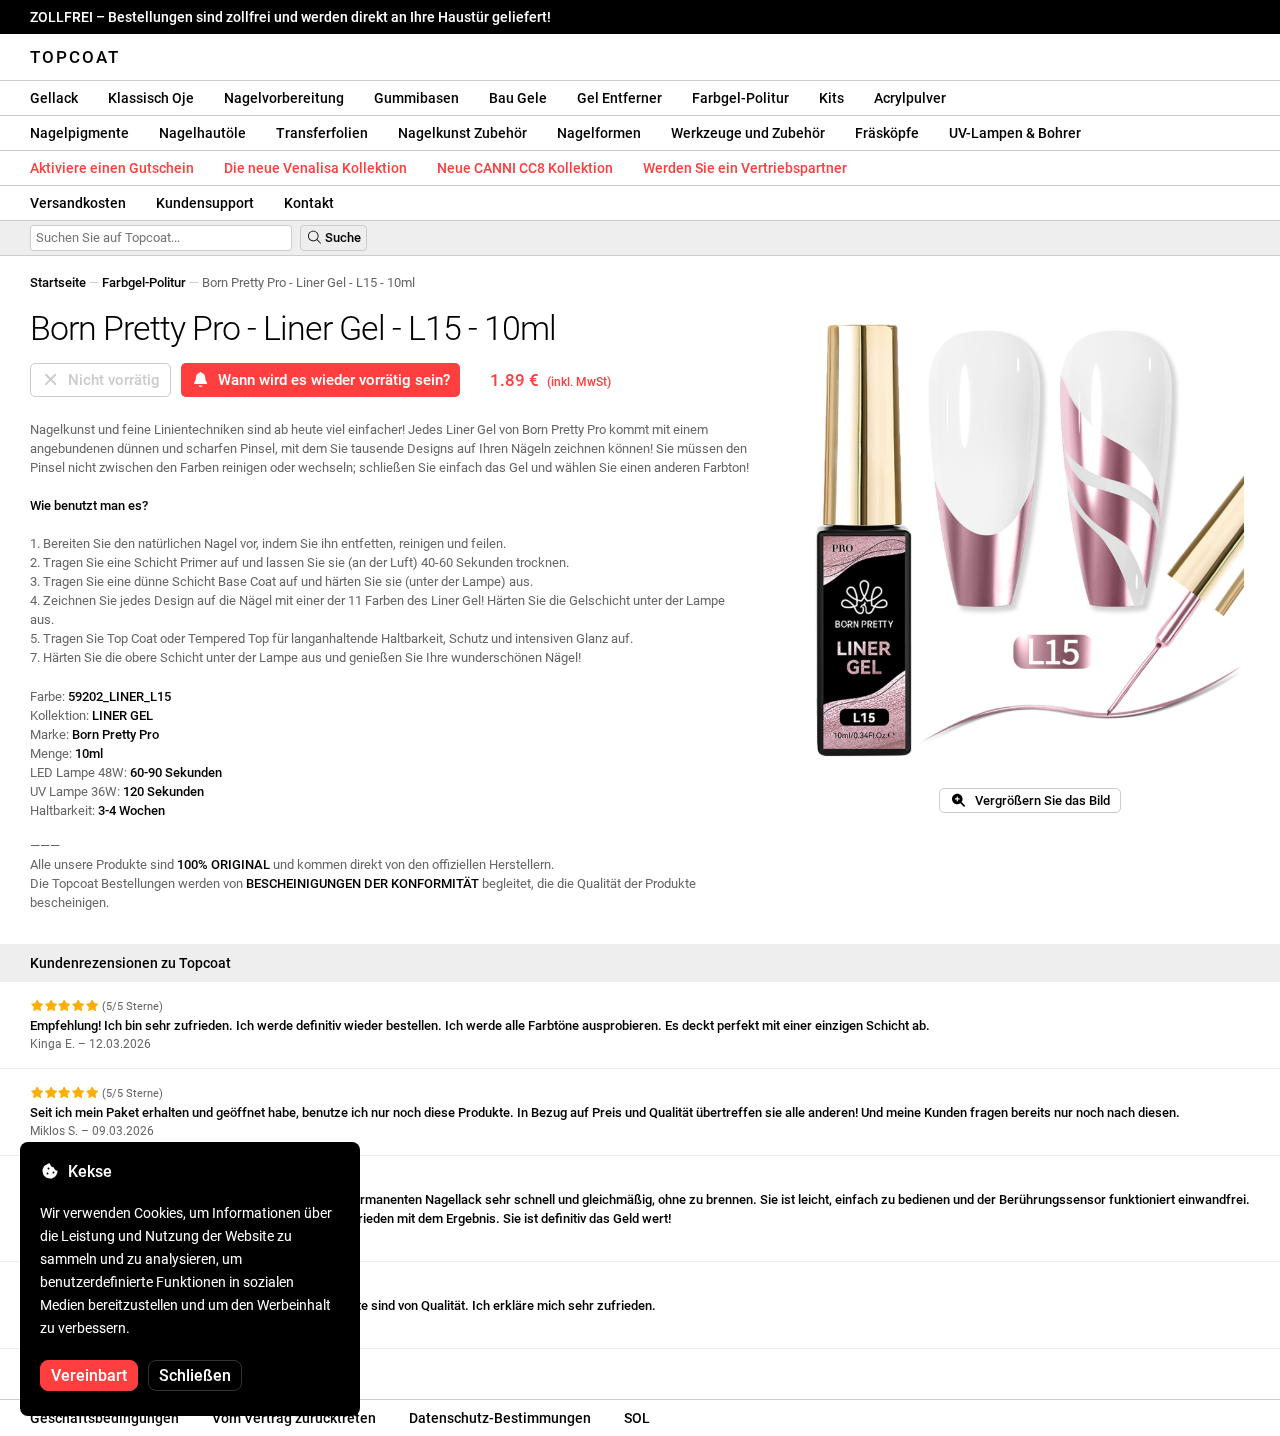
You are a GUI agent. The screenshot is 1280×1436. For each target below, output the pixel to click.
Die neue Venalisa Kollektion (315, 168)
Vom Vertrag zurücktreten (294, 1418)
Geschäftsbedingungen (104, 1418)
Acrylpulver (910, 98)
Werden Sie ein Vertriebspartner (745, 168)
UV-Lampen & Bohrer (1015, 133)
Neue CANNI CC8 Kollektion (525, 168)
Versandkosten (78, 203)
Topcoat (75, 57)
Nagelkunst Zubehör (462, 133)
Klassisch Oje (151, 98)
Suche (341, 237)
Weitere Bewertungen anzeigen (122, 1366)
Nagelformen (599, 133)
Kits (831, 98)
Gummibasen (416, 98)
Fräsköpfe (887, 133)
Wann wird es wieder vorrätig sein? (330, 380)
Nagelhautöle (202, 133)
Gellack (54, 98)
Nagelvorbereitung (284, 98)
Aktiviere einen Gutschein (112, 168)
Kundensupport (205, 203)
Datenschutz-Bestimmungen (500, 1418)
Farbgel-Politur (740, 98)
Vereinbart (89, 1375)
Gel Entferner (619, 98)
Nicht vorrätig (110, 380)
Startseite (58, 282)
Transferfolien (322, 133)
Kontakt (309, 203)
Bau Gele (518, 98)
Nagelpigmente (79, 133)
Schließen (195, 1375)
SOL (637, 1418)
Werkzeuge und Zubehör (748, 133)
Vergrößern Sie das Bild (1038, 800)
